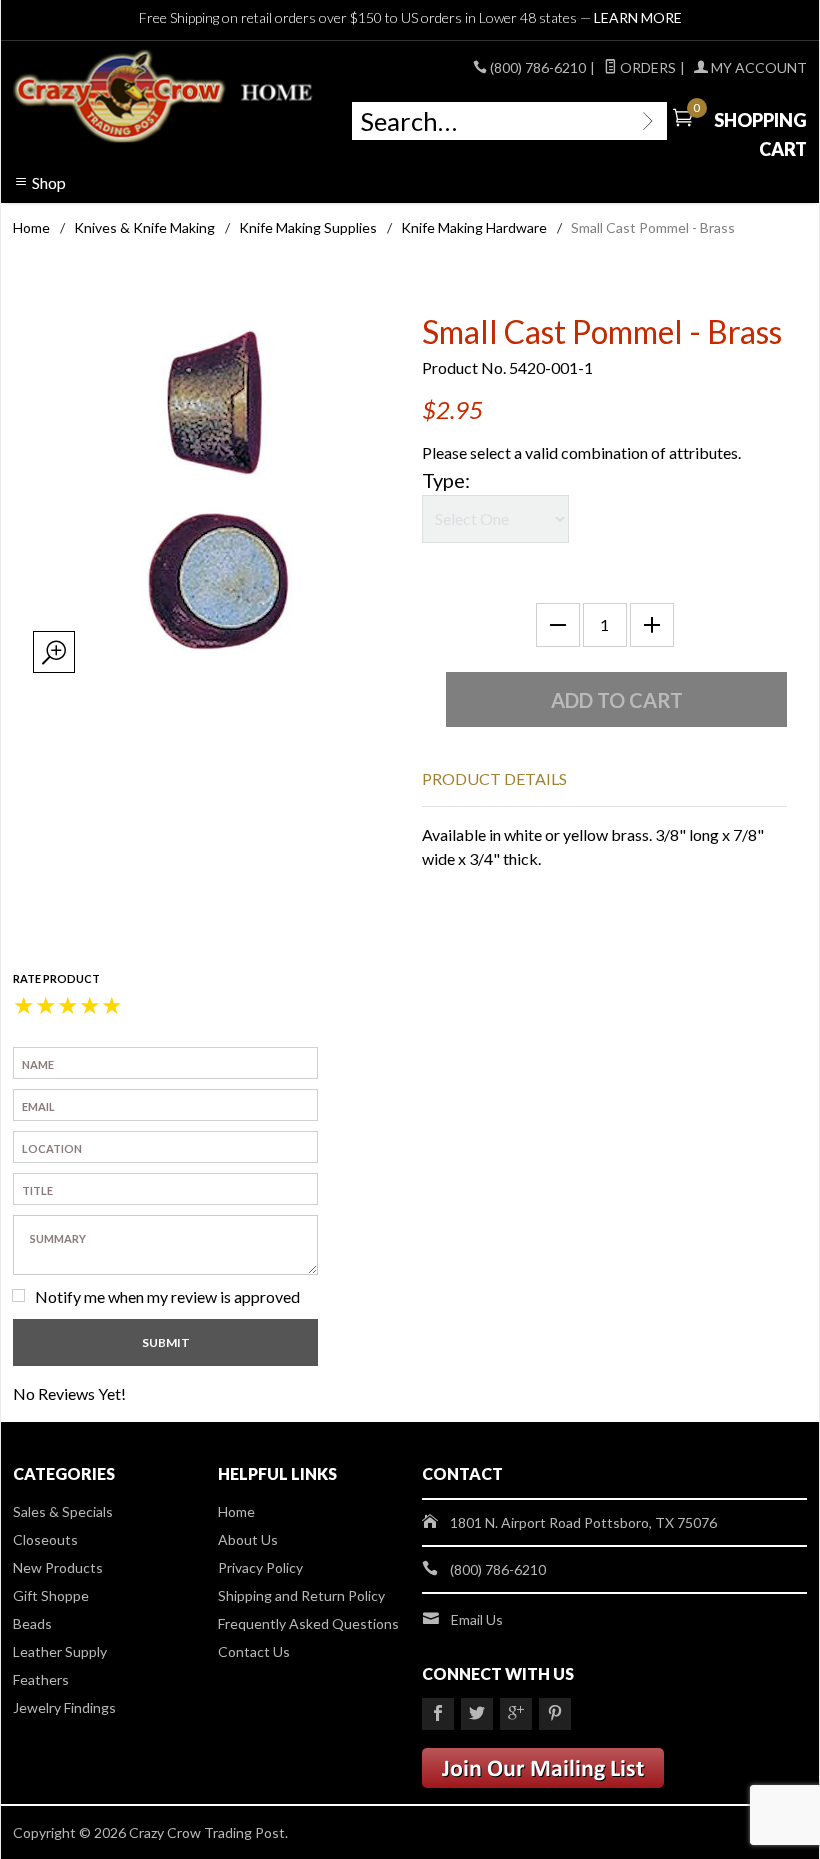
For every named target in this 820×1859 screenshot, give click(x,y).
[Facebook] (438, 1714)
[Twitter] (477, 1714)
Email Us (477, 1619)
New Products (58, 1567)
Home (31, 227)
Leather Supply (60, 1651)
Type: (446, 480)
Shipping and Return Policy (301, 1595)
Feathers (41, 1679)
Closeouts (45, 1539)
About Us (248, 1539)
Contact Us (254, 1651)
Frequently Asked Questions (308, 1623)
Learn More (638, 17)
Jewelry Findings (64, 1707)
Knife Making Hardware (474, 227)
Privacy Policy (260, 1567)
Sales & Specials (63, 1511)
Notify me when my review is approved (167, 1296)
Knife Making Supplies (308, 227)
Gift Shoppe (51, 1595)
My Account (757, 67)
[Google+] (516, 1714)
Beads (32, 1623)
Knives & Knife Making (144, 227)
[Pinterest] (555, 1714)
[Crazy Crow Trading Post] (164, 97)
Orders (646, 67)
